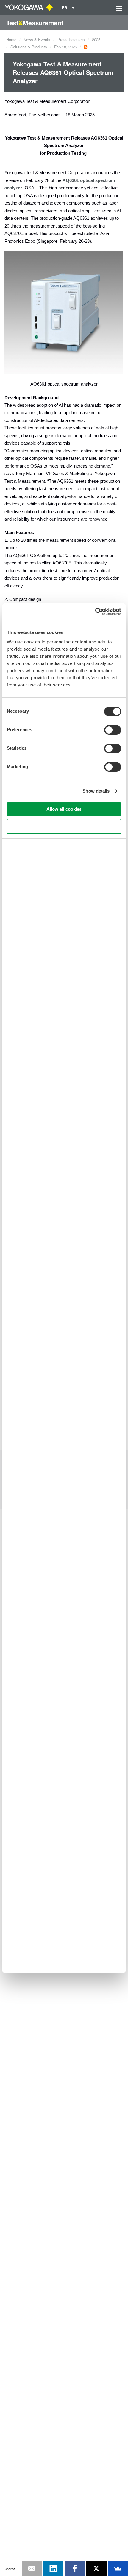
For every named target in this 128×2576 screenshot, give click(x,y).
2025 (96, 40)
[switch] (113, 730)
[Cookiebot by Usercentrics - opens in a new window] (95, 612)
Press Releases (71, 40)
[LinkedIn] (53, 2569)
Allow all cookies (64, 809)
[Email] (32, 2569)
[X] (96, 2569)
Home (11, 40)
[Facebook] (75, 2569)
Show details (96, 791)
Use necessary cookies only (64, 826)
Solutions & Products (29, 47)
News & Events (37, 40)
